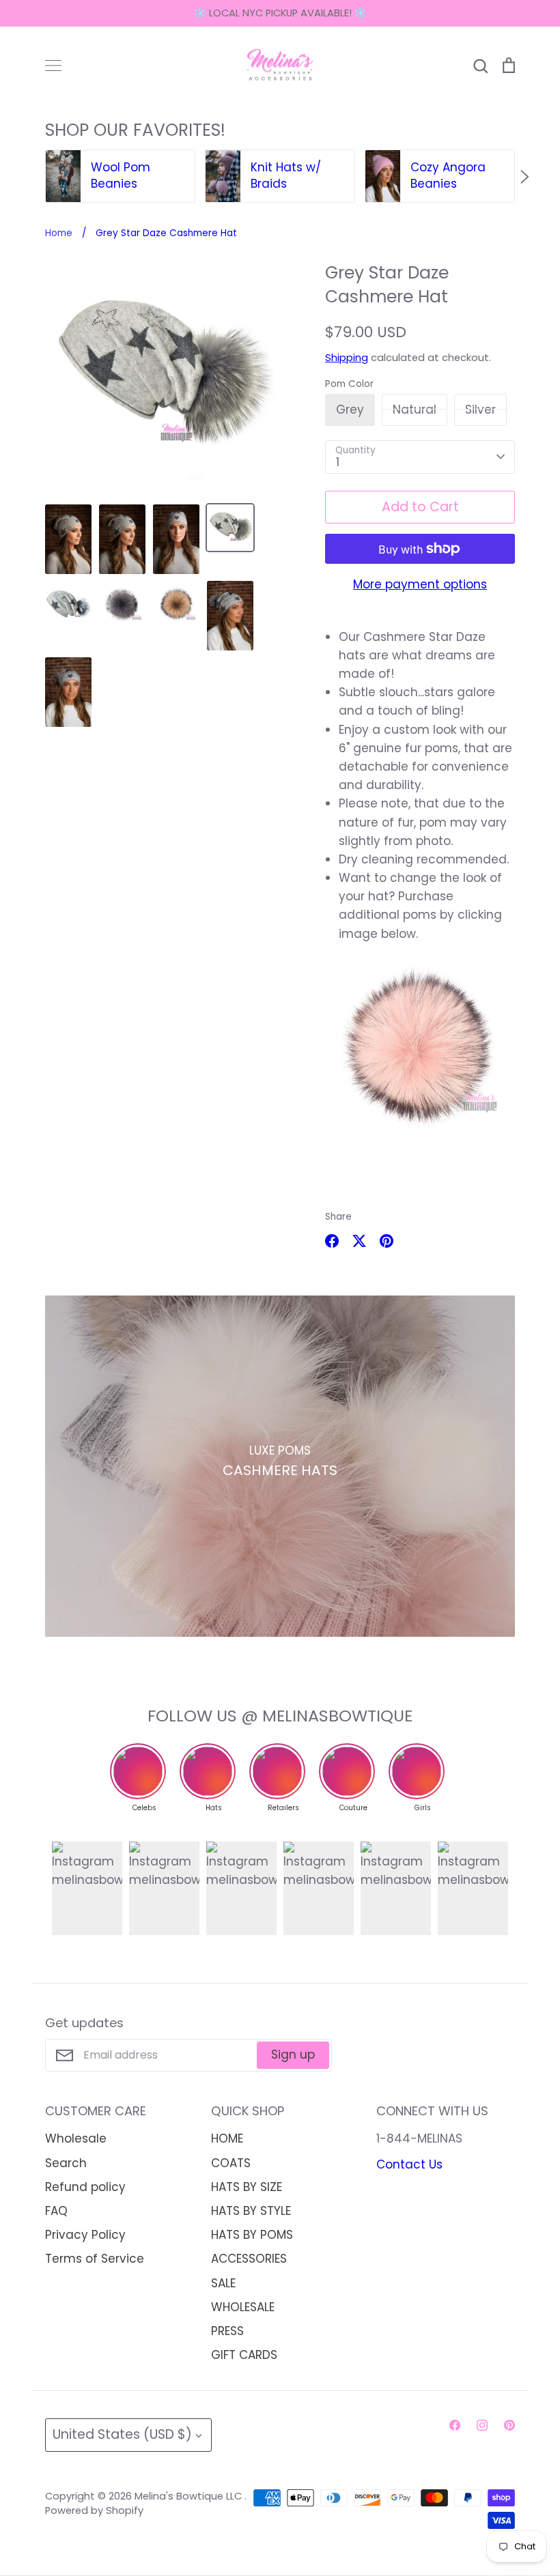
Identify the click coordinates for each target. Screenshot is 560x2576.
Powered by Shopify (94, 2510)
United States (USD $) (122, 2434)
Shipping (347, 358)
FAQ (56, 2211)
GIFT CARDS (244, 2355)
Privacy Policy (85, 2235)
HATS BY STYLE (251, 2211)
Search (66, 2163)
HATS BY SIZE (247, 2187)
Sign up (293, 2055)
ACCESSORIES (249, 2259)
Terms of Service (95, 2259)
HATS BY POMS (252, 2235)
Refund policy (85, 2187)
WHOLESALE (243, 2307)
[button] (36, 177)
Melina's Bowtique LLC (190, 2496)
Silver (480, 410)
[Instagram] (482, 2425)
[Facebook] (455, 2425)
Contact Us (409, 2164)
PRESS (227, 2331)
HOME (227, 2138)
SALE (223, 2283)
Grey (350, 410)
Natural (415, 410)
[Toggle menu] (53, 66)
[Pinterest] (509, 2425)
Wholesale (76, 2138)
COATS (231, 2163)
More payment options (420, 584)
